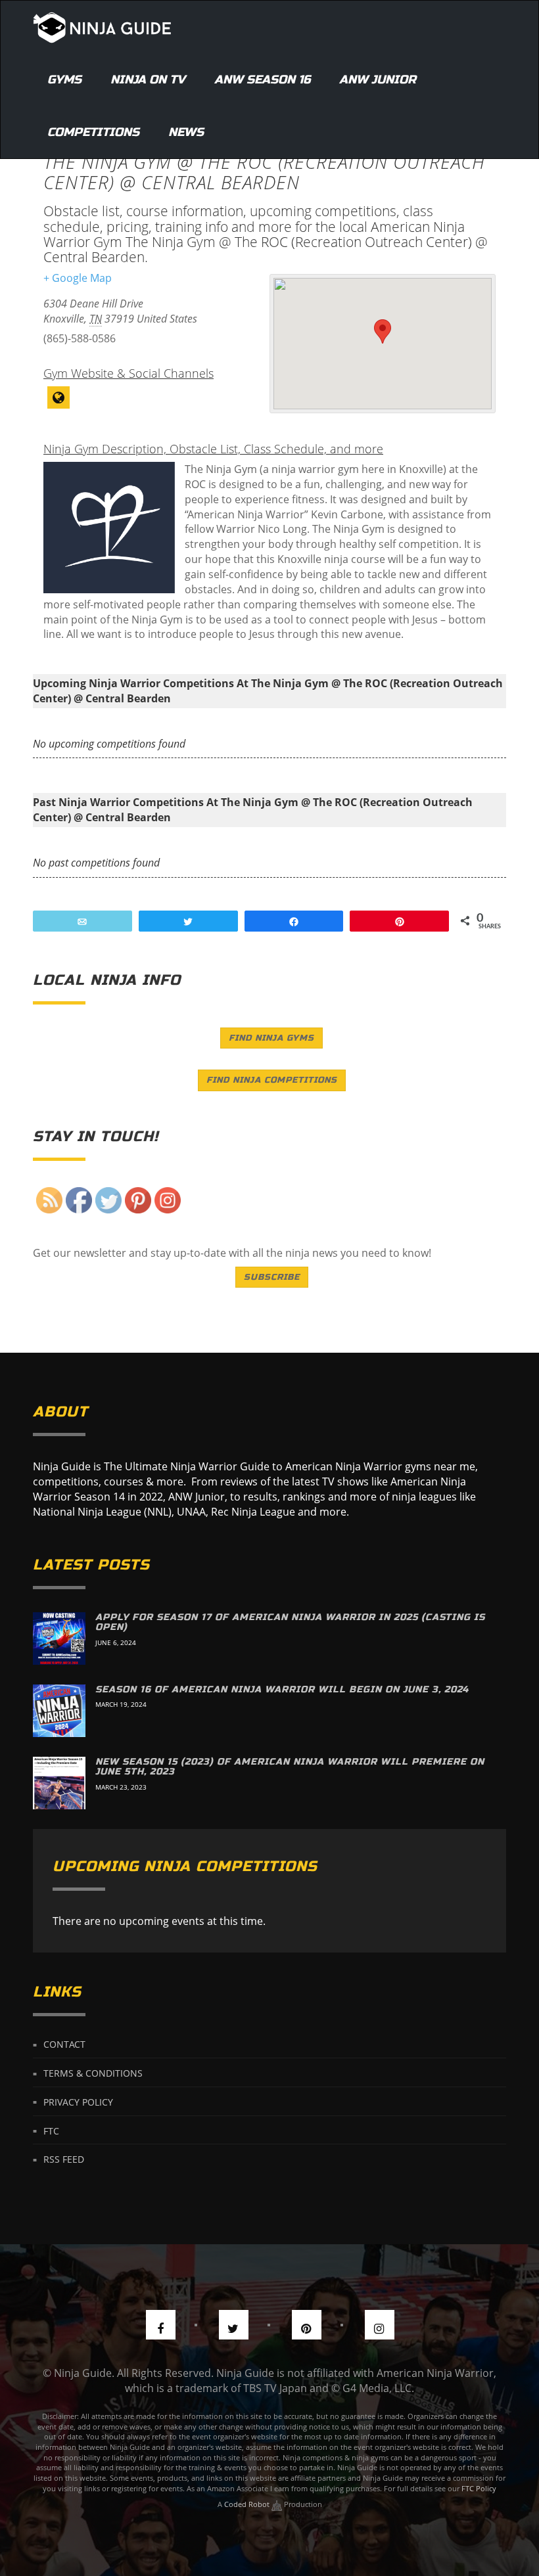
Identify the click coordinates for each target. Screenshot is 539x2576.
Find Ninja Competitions (272, 1080)
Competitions (93, 132)
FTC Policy (479, 2488)
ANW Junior (378, 79)
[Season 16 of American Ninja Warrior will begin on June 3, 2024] (59, 1711)
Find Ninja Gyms (271, 1038)
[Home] (102, 27)
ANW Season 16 (262, 79)
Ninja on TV (148, 79)
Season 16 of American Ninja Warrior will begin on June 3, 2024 (282, 1689)
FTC (51, 2130)
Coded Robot (248, 2504)
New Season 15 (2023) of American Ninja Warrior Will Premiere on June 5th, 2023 (290, 1767)
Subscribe (272, 1277)
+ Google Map (78, 278)
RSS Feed (64, 2159)
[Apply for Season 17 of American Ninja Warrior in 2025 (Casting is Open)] (59, 1638)
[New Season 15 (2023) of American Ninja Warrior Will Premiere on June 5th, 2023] (59, 1783)
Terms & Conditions (93, 2073)
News (186, 132)
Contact (64, 2044)
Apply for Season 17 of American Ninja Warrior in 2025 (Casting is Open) (290, 1622)
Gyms (64, 79)
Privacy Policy (78, 2101)
